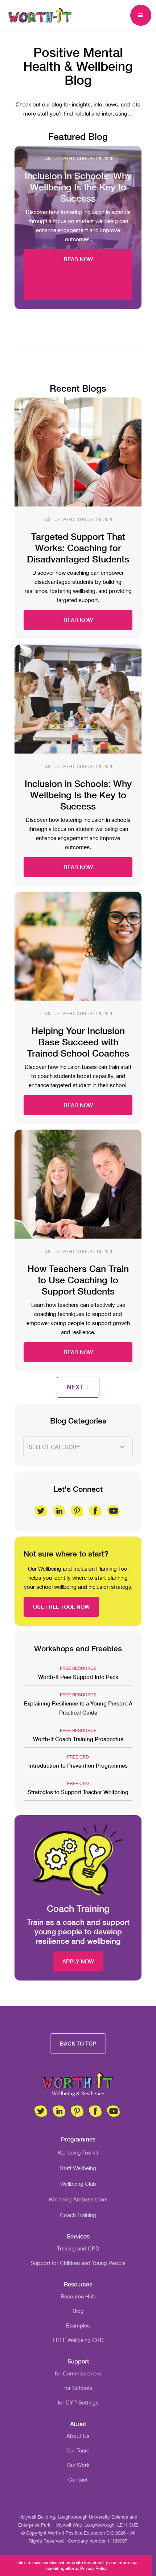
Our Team (78, 2450)
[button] (141, 15)
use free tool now (61, 1607)
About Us (78, 2436)
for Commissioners (78, 2373)
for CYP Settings (78, 2403)
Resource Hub (78, 2296)
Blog (78, 2311)
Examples (78, 2325)
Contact (78, 2480)
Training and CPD (78, 2248)
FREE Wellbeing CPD (78, 2340)
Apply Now (78, 1961)
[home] (38, 15)
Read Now (78, 259)
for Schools (78, 2388)
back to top (78, 2043)
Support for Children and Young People (78, 2263)
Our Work (78, 2465)
